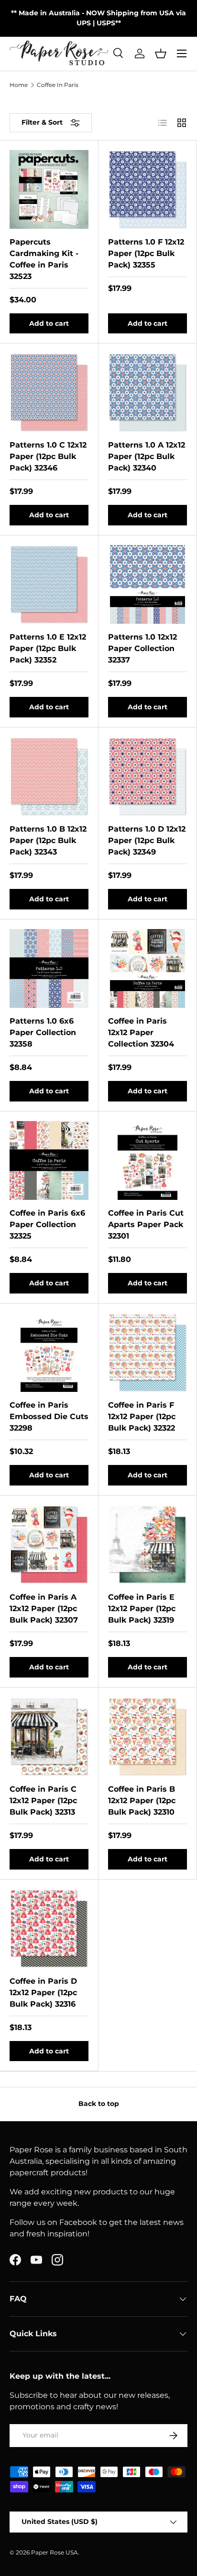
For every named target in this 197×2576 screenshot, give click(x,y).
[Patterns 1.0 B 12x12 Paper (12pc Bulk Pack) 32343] (49, 776)
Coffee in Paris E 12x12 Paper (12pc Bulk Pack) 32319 (142, 1609)
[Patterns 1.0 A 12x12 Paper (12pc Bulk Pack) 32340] (148, 392)
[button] (161, 53)
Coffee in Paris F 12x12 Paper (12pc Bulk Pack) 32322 (142, 1416)
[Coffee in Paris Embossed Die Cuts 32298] (49, 1352)
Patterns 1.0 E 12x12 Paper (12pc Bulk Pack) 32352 (48, 648)
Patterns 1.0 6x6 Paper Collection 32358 (43, 1032)
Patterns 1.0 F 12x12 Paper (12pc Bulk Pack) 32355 (146, 253)
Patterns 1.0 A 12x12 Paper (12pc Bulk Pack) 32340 (147, 456)
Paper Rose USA (55, 2552)
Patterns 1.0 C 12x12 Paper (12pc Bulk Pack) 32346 (48, 456)
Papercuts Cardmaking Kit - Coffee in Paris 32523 (44, 259)
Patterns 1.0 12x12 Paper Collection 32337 (142, 648)
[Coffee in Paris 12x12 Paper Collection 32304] (148, 968)
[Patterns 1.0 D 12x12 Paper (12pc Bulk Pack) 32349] (148, 776)
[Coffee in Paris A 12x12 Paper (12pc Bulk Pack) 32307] (49, 1545)
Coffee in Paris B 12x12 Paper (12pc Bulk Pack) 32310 (142, 1801)
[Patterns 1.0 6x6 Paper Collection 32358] (49, 968)
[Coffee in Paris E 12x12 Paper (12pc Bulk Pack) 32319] (148, 1545)
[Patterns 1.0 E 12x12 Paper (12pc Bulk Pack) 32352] (49, 584)
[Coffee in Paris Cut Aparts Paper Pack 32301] (148, 1160)
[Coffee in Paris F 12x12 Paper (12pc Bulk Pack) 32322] (148, 1352)
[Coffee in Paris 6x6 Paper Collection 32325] (49, 1160)
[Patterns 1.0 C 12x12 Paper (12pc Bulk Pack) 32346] (49, 392)
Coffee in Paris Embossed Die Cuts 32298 (49, 1416)
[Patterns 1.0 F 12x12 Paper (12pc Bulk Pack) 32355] (148, 189)
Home (19, 85)
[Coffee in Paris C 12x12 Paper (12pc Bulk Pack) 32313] (49, 1737)
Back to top (99, 2104)
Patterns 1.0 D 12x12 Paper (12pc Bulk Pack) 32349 (147, 840)
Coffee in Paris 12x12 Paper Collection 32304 (141, 1032)
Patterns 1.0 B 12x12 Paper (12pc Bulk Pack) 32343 (48, 840)
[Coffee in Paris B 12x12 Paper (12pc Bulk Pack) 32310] (148, 1737)
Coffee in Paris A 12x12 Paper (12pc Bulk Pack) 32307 (44, 1609)
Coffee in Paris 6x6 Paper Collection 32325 (47, 1224)
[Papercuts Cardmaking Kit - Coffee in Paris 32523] (49, 189)
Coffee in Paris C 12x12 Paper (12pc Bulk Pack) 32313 (43, 1801)
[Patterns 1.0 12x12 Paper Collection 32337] (148, 584)
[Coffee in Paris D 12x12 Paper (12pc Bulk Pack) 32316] (49, 1929)
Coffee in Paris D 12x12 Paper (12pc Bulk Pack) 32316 (43, 1993)
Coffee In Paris (58, 85)
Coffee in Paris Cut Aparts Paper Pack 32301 (146, 1224)
